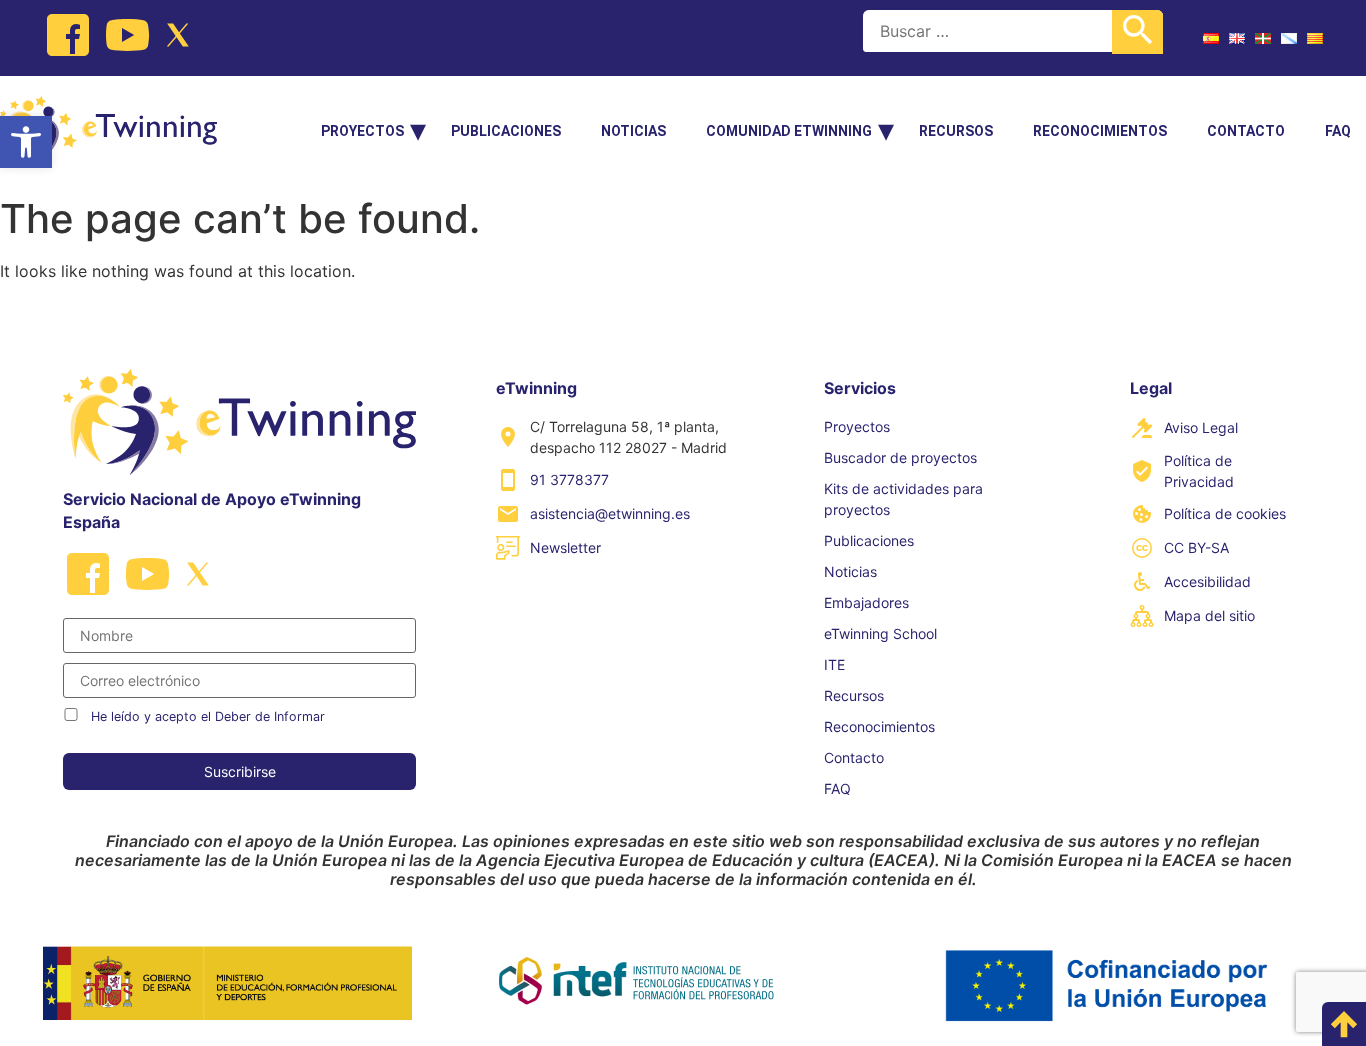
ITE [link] (834, 664)
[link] (26, 142)
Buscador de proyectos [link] (900, 457)
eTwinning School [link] (880, 633)
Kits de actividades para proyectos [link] (903, 499)
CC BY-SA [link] (1196, 547)
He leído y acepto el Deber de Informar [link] (208, 716)
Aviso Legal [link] (1201, 427)
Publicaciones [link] (506, 131)
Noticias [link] (633, 131)
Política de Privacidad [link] (1199, 471)
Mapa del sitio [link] (1209, 615)
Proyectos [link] (362, 131)
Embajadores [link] (866, 602)
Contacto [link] (1246, 131)
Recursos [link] (956, 131)
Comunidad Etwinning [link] (789, 131)
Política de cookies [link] (1225, 513)
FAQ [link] (1338, 131)
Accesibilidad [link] (1207, 581)
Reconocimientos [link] (1100, 131)
